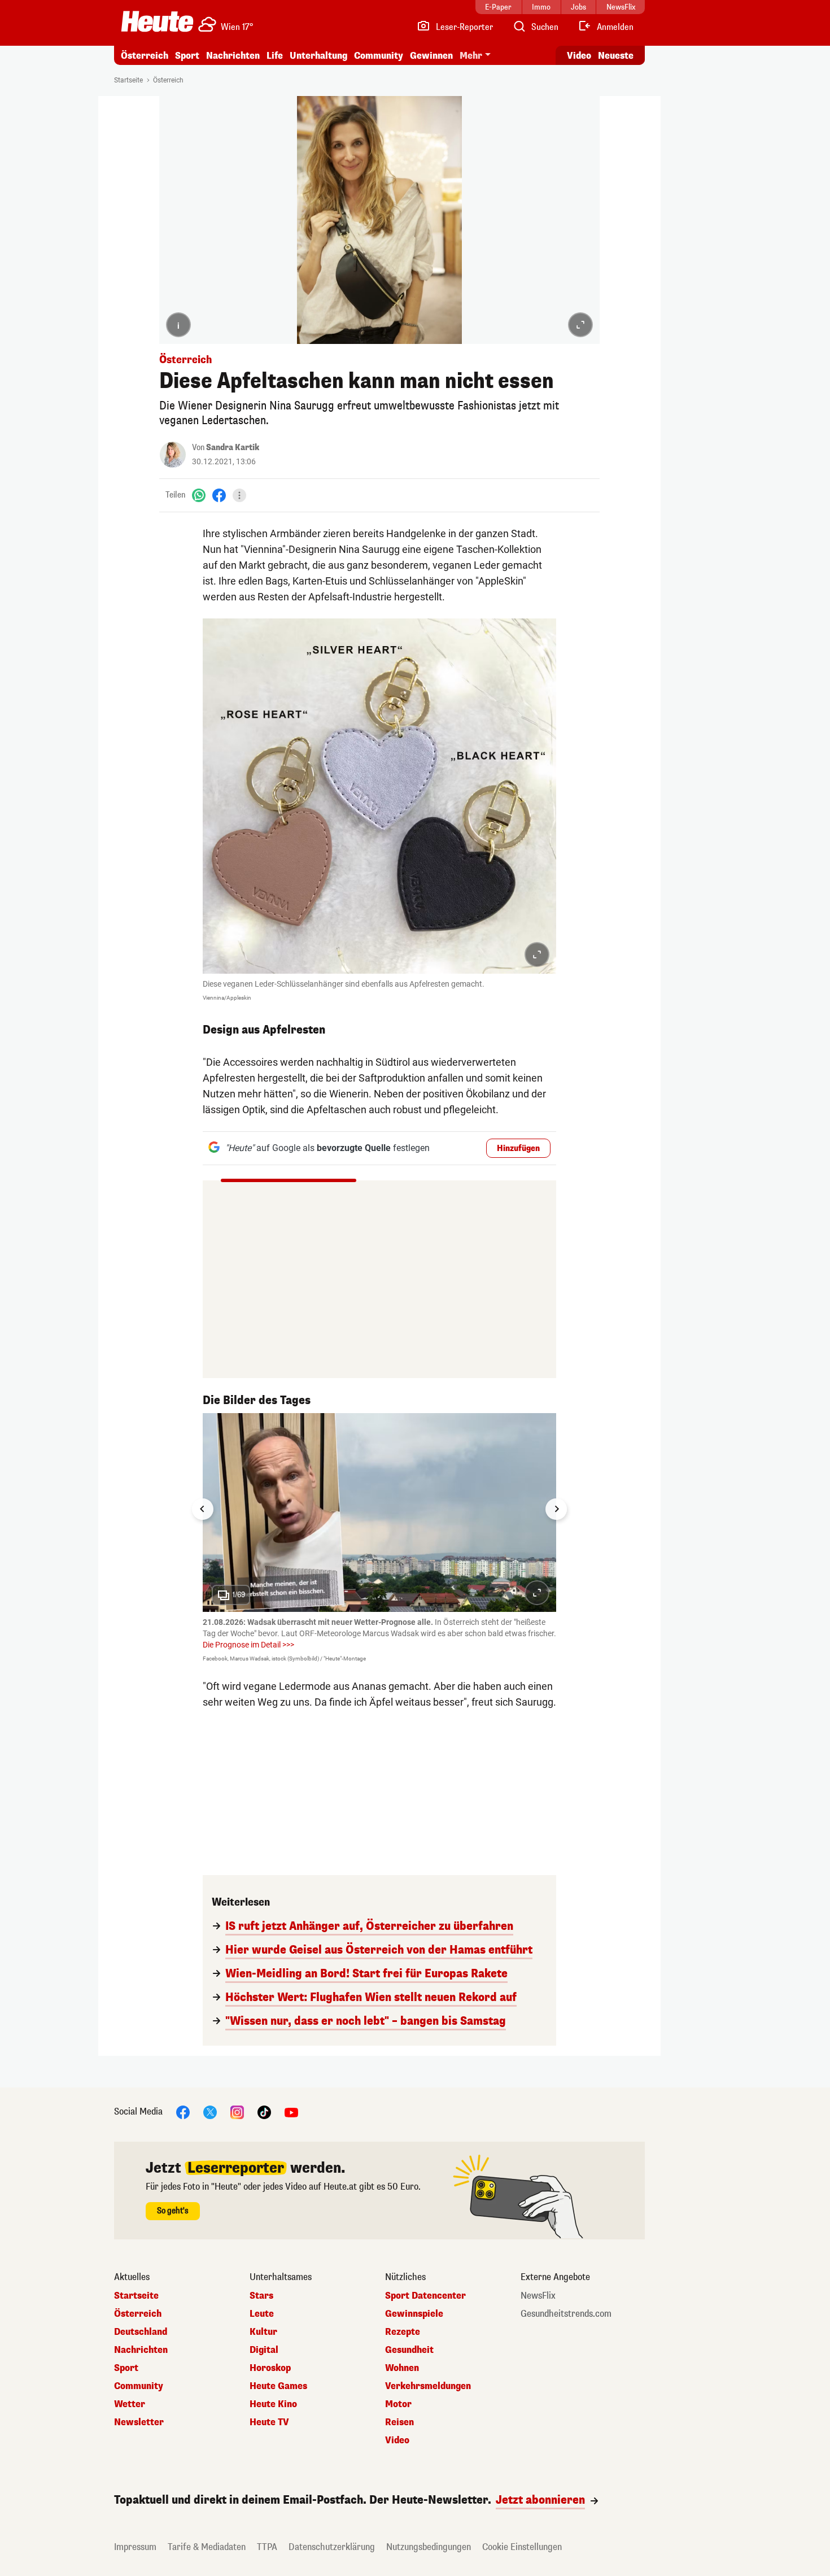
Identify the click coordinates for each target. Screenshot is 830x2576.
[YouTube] (291, 2112)
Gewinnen (431, 56)
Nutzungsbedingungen (429, 2547)
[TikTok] (264, 2112)
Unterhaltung (318, 56)
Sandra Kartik (233, 448)
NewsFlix (538, 2296)
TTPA (267, 2547)
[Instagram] (237, 2112)
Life (275, 56)
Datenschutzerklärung (332, 2547)
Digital (264, 2350)
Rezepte (403, 2332)
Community (379, 56)
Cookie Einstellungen (522, 2547)
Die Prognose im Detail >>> (248, 1645)
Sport (187, 56)
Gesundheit (409, 2350)
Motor (398, 2404)
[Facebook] (219, 495)
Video (579, 56)
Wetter (130, 2404)
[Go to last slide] (203, 1509)
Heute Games (278, 2386)
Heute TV (269, 2422)
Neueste (616, 56)
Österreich (145, 56)
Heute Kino (273, 2404)
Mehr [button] (471, 56)
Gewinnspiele (414, 2314)
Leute (262, 2314)
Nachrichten (141, 2350)
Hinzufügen (518, 1148)
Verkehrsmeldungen (428, 2386)
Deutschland (141, 2332)
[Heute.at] (157, 21)
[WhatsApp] (199, 495)
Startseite (128, 80)
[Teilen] (239, 495)
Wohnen (402, 2368)
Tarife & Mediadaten (207, 2547)
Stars (261, 2296)
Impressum (135, 2547)
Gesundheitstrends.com (566, 2314)
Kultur (263, 2332)
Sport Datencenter (425, 2296)
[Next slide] (556, 1509)
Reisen (399, 2422)
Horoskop (270, 2368)
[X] (210, 2112)
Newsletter (139, 2422)
